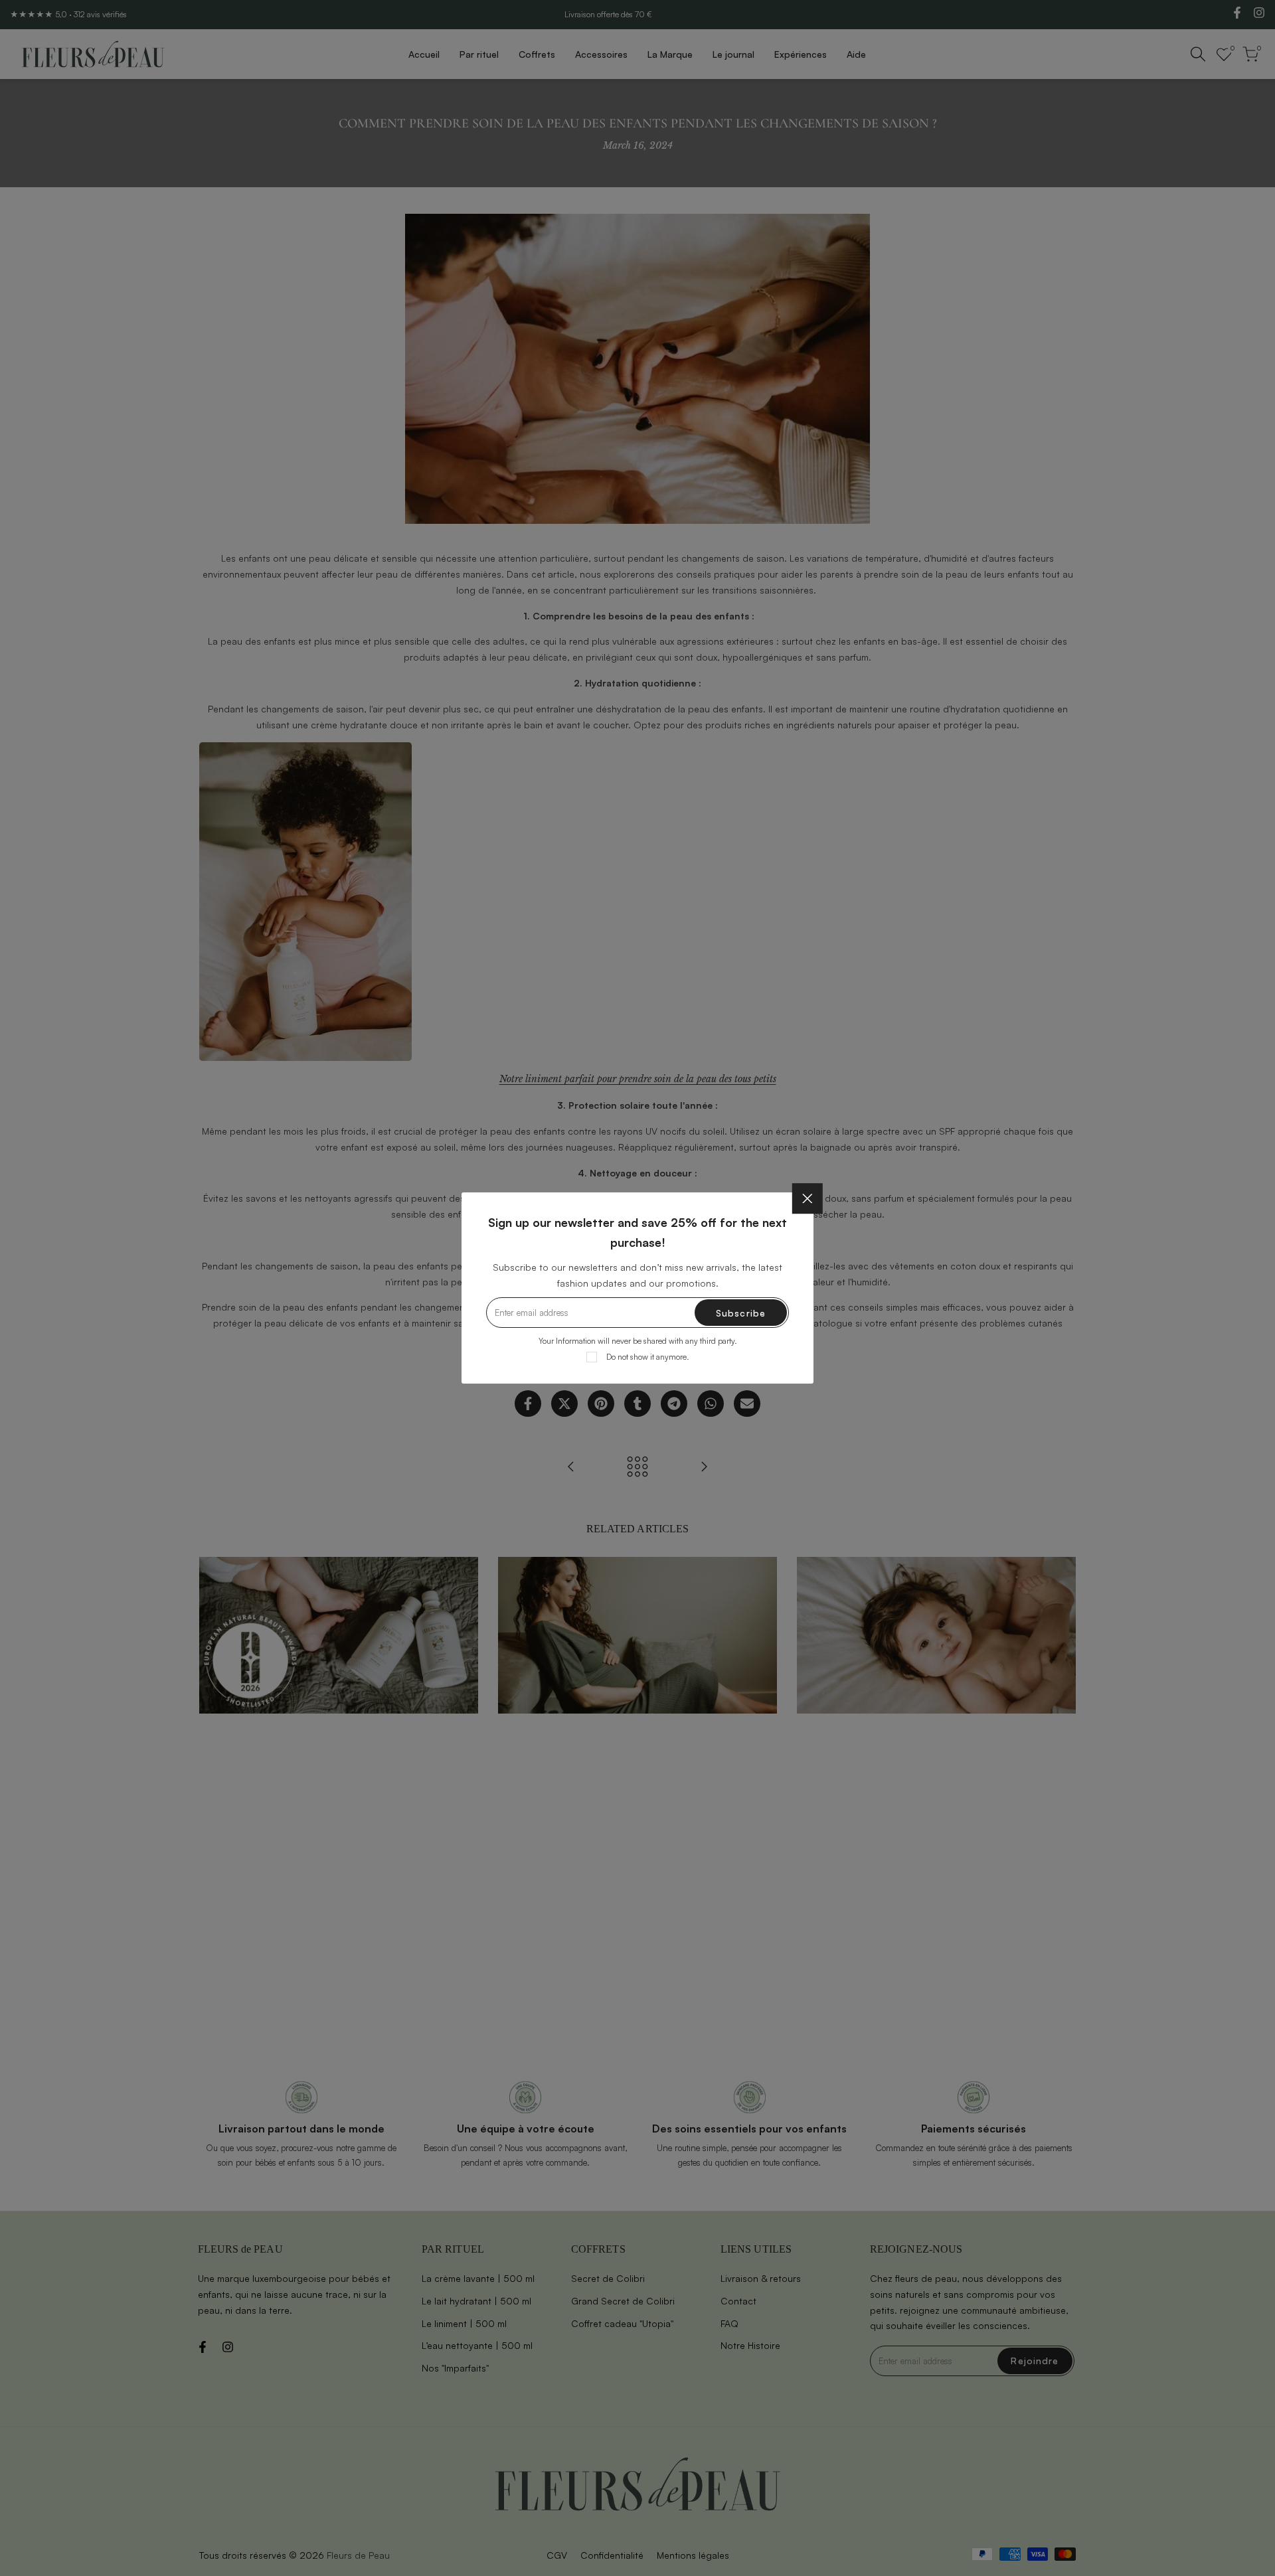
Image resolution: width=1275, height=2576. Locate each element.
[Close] (807, 1198)
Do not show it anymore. (648, 1357)
